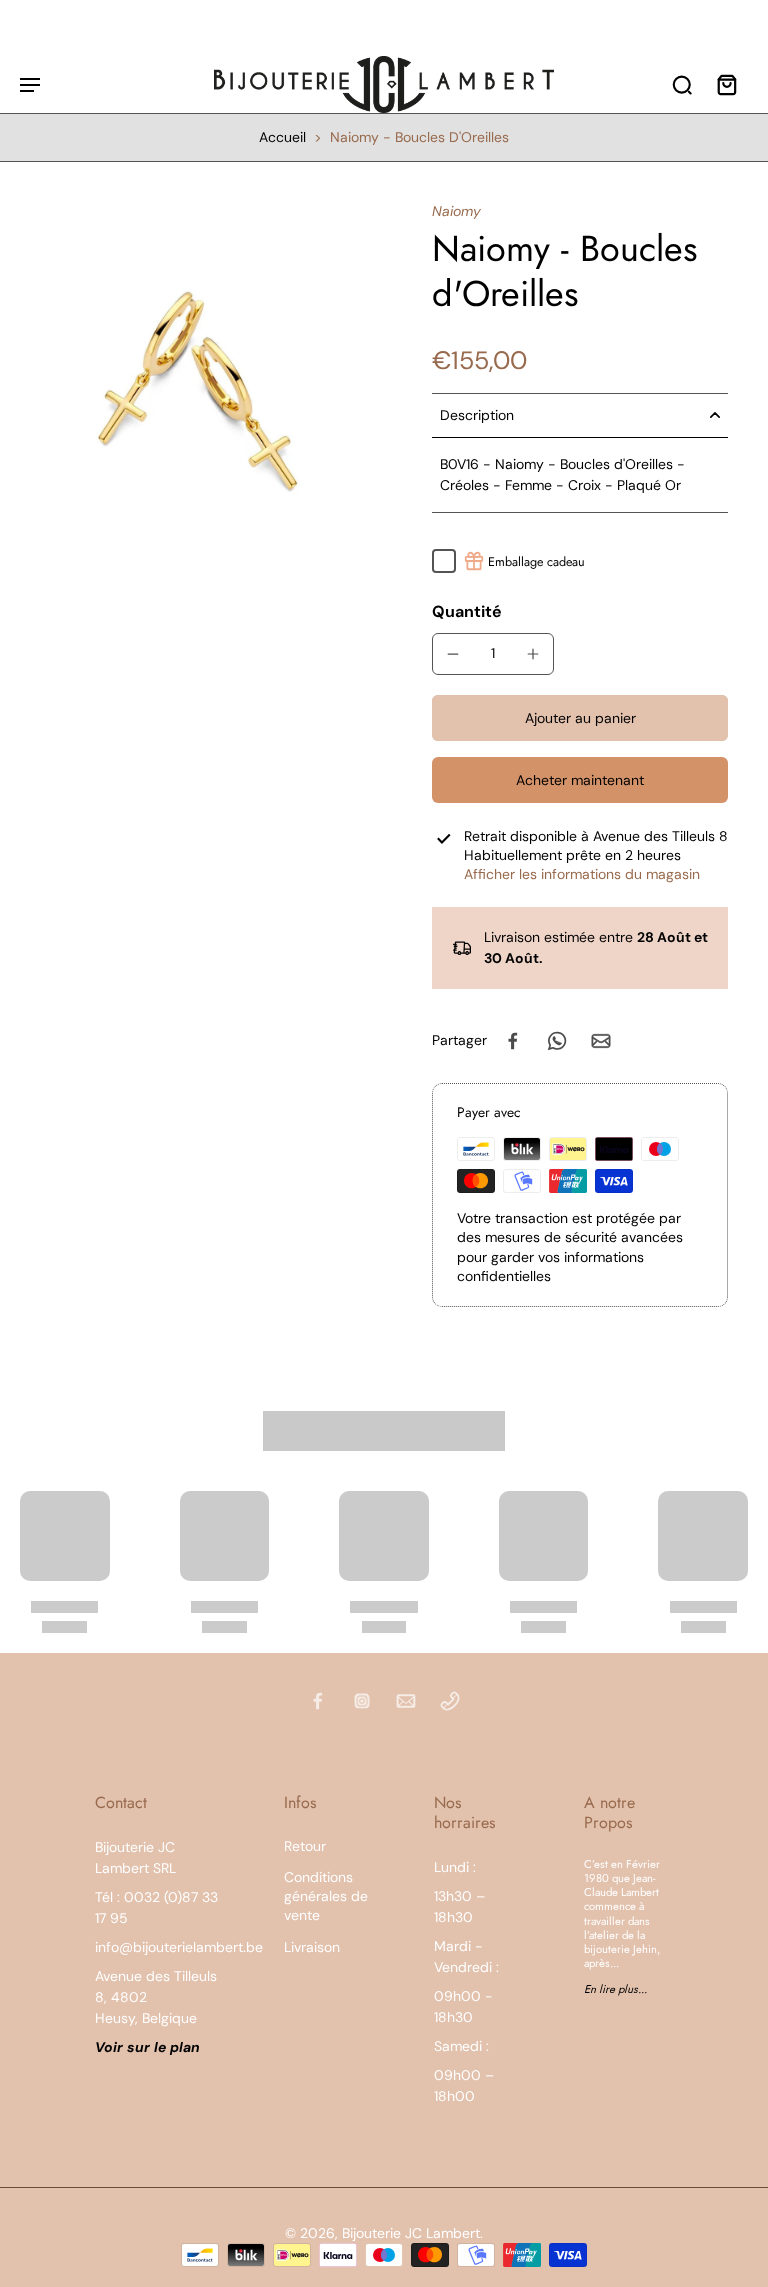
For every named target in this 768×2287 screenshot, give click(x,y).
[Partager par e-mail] (601, 1041)
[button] (580, 718)
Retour (305, 1846)
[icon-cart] (726, 84)
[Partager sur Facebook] (513, 1041)
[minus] (453, 654)
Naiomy (456, 211)
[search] (682, 84)
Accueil (282, 137)
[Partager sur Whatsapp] (557, 1041)
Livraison (312, 1947)
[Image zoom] (202, 384)
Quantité (467, 611)
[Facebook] (318, 1701)
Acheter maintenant (580, 780)
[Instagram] (362, 1701)
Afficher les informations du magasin (582, 874)
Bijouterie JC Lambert (411, 2233)
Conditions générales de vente (326, 1896)
